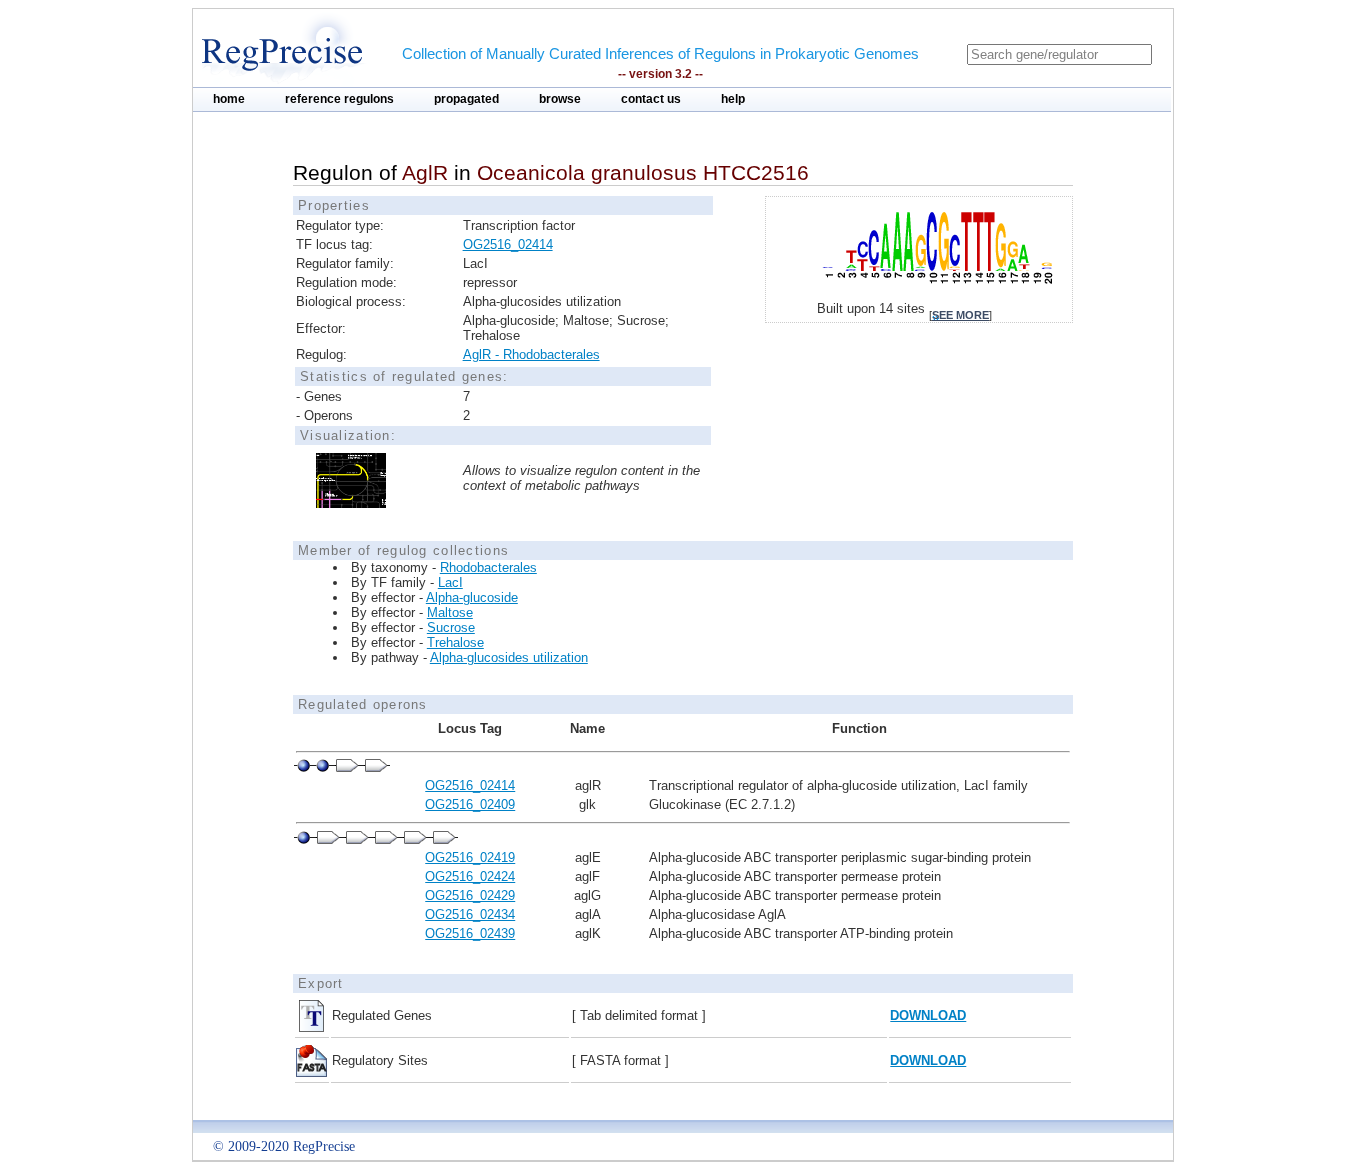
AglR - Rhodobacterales (531, 354)
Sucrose (451, 627)
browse (560, 99)
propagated (466, 99)
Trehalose (455, 642)
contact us (651, 99)
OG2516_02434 (470, 914)
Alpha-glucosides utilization (509, 657)
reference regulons (339, 99)
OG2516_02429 (470, 895)
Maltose (450, 612)
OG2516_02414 (508, 244)
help (733, 99)
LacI (450, 582)
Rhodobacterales (488, 567)
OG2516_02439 (470, 933)
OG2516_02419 (470, 857)
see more (960, 315)
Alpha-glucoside (472, 597)
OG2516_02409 (470, 804)
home (229, 99)
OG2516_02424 (470, 876)
